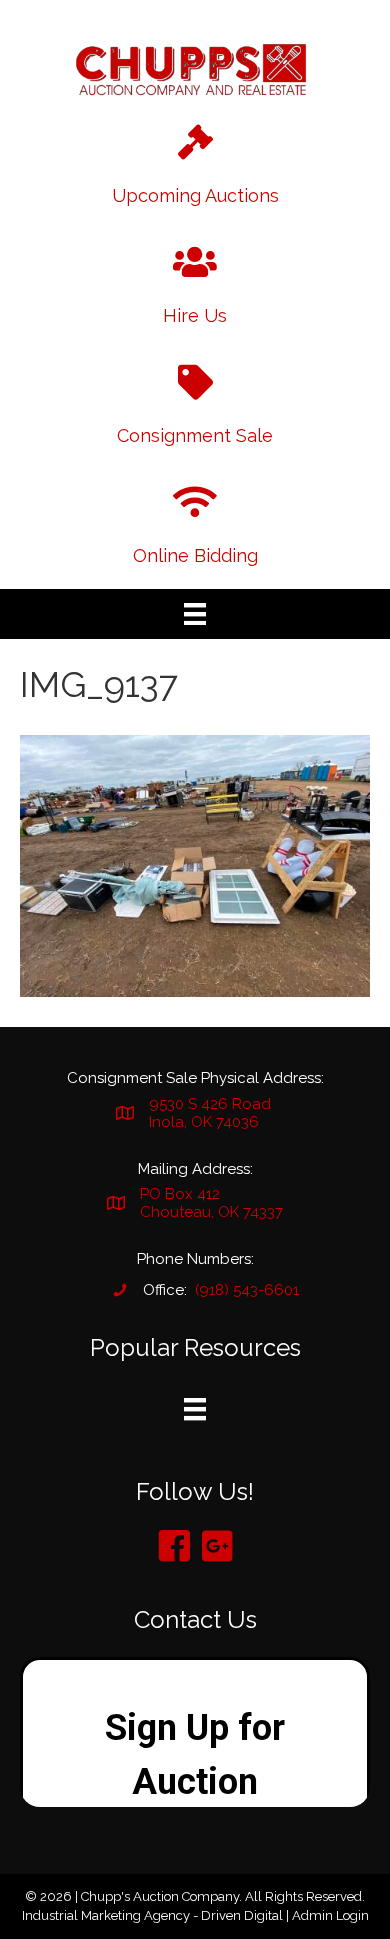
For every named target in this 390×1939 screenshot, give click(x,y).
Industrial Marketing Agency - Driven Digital (152, 1915)
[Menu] (195, 614)
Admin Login (330, 1915)
